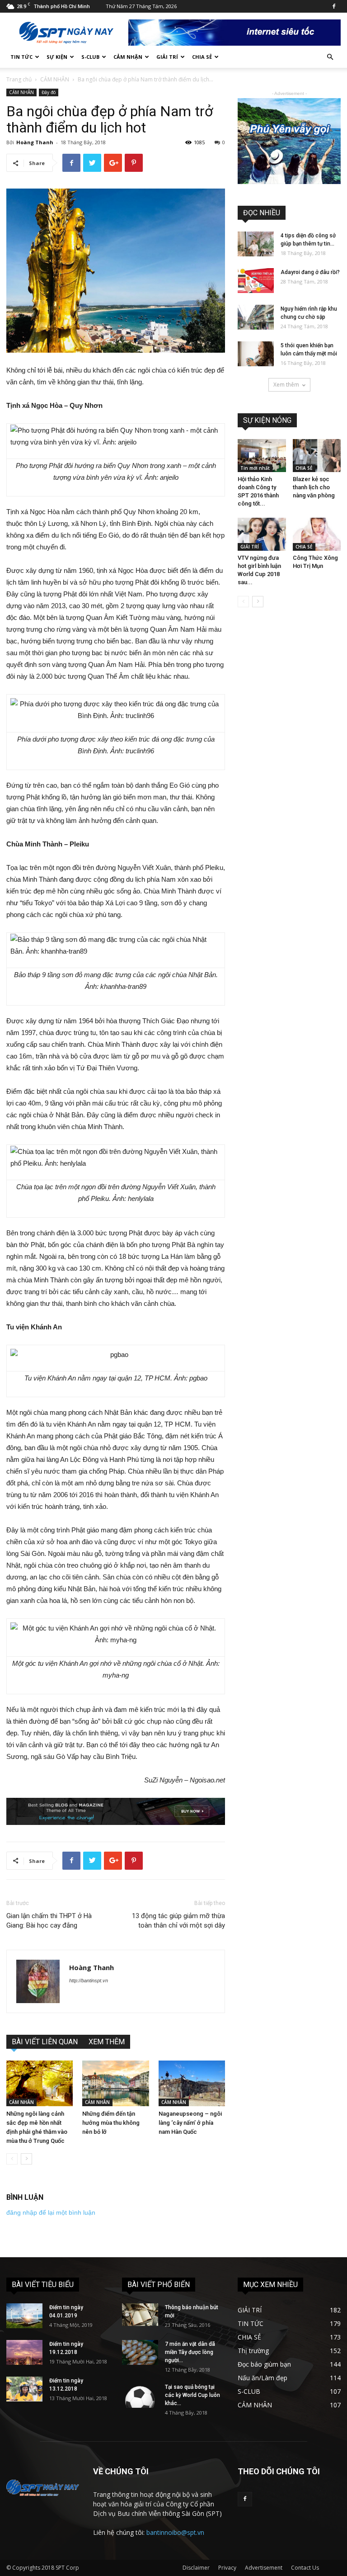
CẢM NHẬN (128, 57)
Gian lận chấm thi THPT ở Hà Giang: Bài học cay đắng (49, 1921)
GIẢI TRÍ (167, 57)
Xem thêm (286, 385)
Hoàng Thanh (35, 142)
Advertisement (264, 2568)
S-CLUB (90, 57)
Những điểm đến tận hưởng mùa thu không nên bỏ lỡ (111, 2123)
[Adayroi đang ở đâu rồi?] (256, 281)
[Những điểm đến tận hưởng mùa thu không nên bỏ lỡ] (115, 2083)
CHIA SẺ (202, 57)
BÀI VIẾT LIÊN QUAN (45, 2042)
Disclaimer (196, 2568)
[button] (330, 57)
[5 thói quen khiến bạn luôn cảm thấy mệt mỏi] (256, 354)
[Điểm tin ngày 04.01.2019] (24, 2316)
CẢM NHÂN (55, 79)
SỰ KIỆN (57, 57)
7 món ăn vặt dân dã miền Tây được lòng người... (190, 2352)
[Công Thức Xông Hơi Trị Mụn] (317, 534)
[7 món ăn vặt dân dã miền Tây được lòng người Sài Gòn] (140, 2352)
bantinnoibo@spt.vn (175, 2532)
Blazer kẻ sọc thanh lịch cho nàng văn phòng (314, 487)
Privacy (227, 2568)
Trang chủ (19, 79)
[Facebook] (334, 6)
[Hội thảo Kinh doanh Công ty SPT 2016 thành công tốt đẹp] (262, 456)
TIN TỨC (21, 57)
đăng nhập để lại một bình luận (51, 2212)
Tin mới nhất (255, 468)
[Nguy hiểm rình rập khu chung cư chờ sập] (256, 317)
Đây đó (49, 92)
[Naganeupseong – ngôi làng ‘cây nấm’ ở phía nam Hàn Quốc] (192, 2083)
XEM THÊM (107, 2042)
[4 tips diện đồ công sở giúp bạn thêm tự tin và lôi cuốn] (256, 244)
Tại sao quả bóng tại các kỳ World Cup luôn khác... (192, 2395)
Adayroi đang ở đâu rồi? (310, 272)
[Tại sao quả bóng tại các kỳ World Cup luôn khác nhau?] (140, 2395)
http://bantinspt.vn (89, 1980)
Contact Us (305, 2568)
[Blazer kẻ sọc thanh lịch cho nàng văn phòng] (317, 456)
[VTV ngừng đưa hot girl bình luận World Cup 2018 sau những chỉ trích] (262, 534)
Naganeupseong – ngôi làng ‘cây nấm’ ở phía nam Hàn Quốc (190, 2123)
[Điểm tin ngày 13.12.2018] (24, 2389)
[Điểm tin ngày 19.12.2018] (24, 2352)
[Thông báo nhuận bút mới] (140, 2315)
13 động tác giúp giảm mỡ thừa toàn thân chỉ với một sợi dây (178, 1921)
